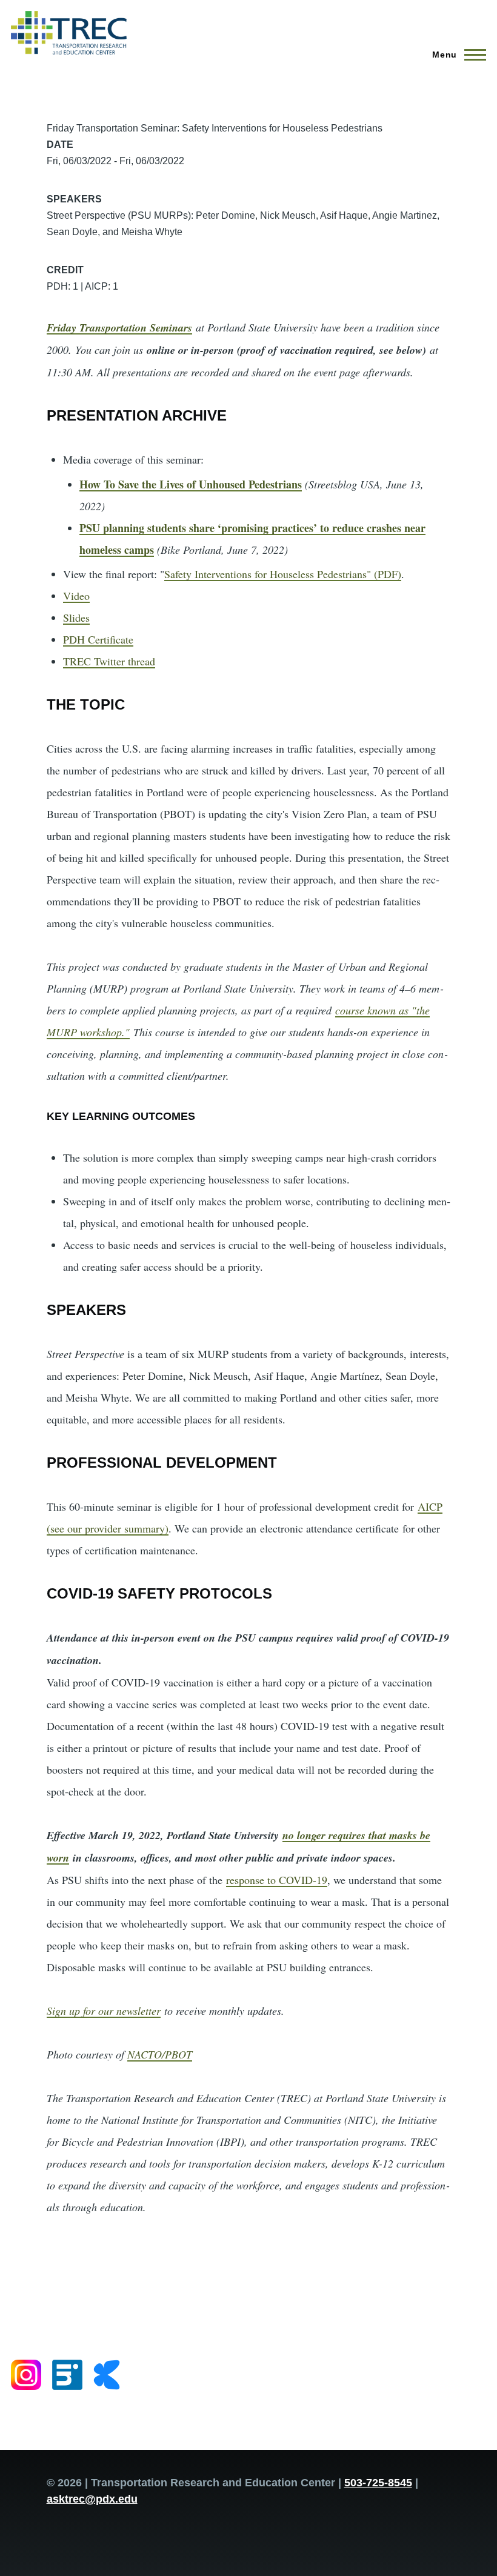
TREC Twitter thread (109, 661)
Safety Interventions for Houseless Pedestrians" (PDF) (283, 574)
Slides (76, 617)
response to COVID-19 (277, 1880)
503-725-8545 (378, 2483)
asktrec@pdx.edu (92, 2499)
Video (76, 596)
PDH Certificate (98, 639)
